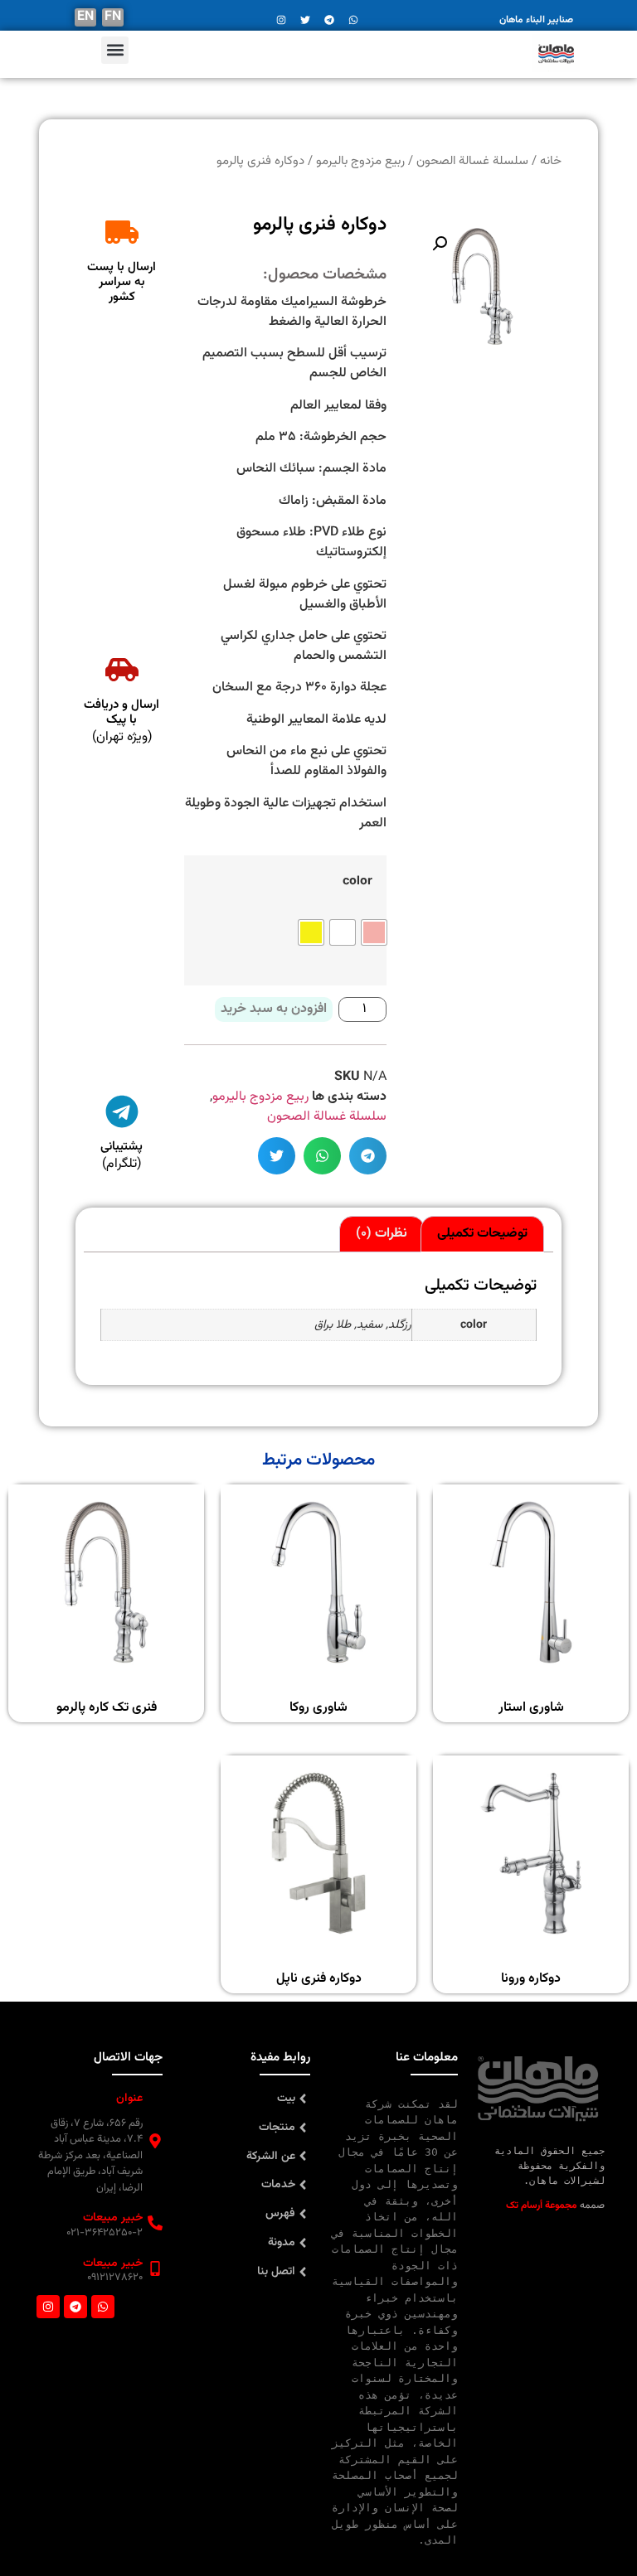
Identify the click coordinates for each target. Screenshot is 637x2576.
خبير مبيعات (113, 2218)
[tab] (482, 1234)
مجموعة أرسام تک (542, 2206)
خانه (551, 161)
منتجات (277, 2128)
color (357, 880)
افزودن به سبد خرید (274, 1009)
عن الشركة (271, 2157)
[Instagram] (48, 2307)
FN (113, 17)
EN (85, 17)
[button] (115, 50)
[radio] (374, 932)
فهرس (280, 2214)
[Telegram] (75, 2307)
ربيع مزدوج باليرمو (260, 1097)
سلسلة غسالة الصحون (327, 1117)
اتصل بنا (276, 2272)
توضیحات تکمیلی (482, 1234)
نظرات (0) (382, 1234)
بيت (286, 2099)
